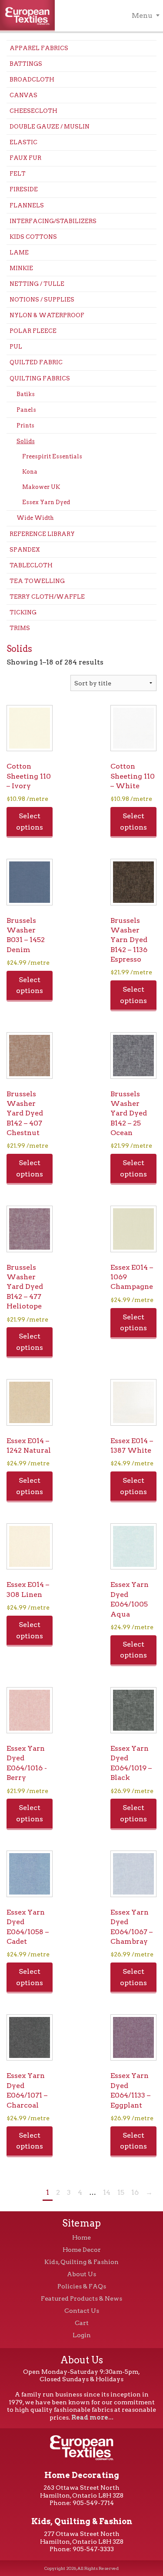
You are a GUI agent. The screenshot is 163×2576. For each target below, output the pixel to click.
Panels (26, 410)
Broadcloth (32, 80)
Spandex (25, 550)
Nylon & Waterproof (47, 315)
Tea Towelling (37, 581)
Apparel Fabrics (39, 48)
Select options (30, 822)
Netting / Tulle (37, 284)
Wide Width (35, 518)
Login (82, 2335)
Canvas (23, 95)
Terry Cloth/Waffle (47, 597)
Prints (25, 425)
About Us (81, 2274)
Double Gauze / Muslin (50, 127)
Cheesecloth (33, 111)
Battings (26, 64)
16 (135, 2192)
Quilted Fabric (36, 362)
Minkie (21, 268)
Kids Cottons (33, 237)
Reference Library (42, 534)
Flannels (27, 205)
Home (81, 2237)
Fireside (24, 189)
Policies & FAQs (82, 2286)
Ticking (23, 612)
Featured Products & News (81, 2298)
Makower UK (41, 487)
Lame (19, 253)
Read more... (92, 2417)
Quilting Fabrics (40, 378)
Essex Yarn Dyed (46, 502)
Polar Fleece (33, 331)
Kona (30, 472)
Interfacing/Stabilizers (53, 221)
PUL (16, 347)
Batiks (26, 394)
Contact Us (82, 2311)
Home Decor (82, 2250)
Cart (82, 2323)
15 (121, 2192)
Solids (26, 441)
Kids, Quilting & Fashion (81, 2262)
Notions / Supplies (42, 300)
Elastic (23, 142)
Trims (20, 628)
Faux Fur (25, 158)
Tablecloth (31, 565)
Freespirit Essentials (52, 456)
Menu (142, 15)
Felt (18, 174)
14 (107, 2192)
